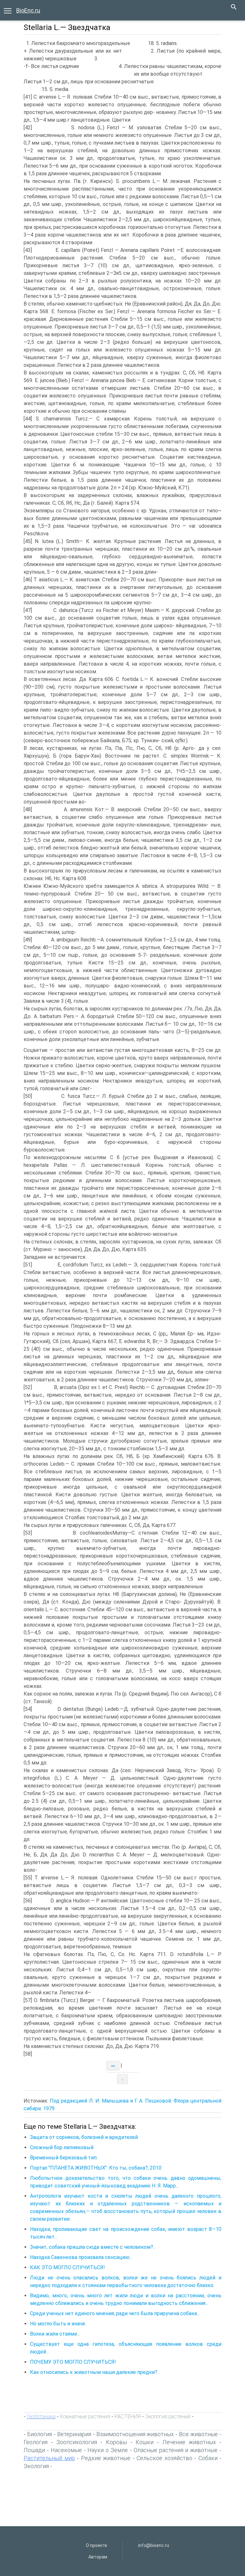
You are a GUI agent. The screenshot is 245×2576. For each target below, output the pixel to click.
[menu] (8, 10)
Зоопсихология (77, 2442)
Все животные (198, 2434)
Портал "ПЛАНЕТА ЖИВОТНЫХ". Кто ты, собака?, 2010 (96, 2168)
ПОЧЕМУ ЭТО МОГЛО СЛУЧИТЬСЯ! (73, 2362)
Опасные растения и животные (176, 2450)
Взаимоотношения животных (135, 2434)
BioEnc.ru (28, 10)
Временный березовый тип (63, 2158)
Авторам (98, 2557)
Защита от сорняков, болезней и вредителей (84, 2137)
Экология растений (168, 2416)
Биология (40, 2434)
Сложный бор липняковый (62, 2147)
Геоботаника (41, 2416)
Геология (36, 2442)
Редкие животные (106, 2458)
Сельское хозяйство (164, 2458)
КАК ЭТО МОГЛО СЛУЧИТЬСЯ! (67, 2267)
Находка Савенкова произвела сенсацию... (81, 2257)
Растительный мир (49, 2458)
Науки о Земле (108, 2450)
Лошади (34, 2450)
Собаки (208, 2458)
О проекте (97, 2545)
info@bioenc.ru (154, 2545)
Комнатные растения (85, 2416)
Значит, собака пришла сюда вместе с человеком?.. (93, 2247)
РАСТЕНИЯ (128, 2416)
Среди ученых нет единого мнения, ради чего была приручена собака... (115, 2313)
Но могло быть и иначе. (58, 2324)
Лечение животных (189, 2442)
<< (113, 2066)
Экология (36, 2466)
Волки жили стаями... (55, 2334)
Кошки (145, 2442)
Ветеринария (74, 2434)
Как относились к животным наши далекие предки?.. (95, 2372)
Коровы (116, 2442)
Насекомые (66, 2450)
